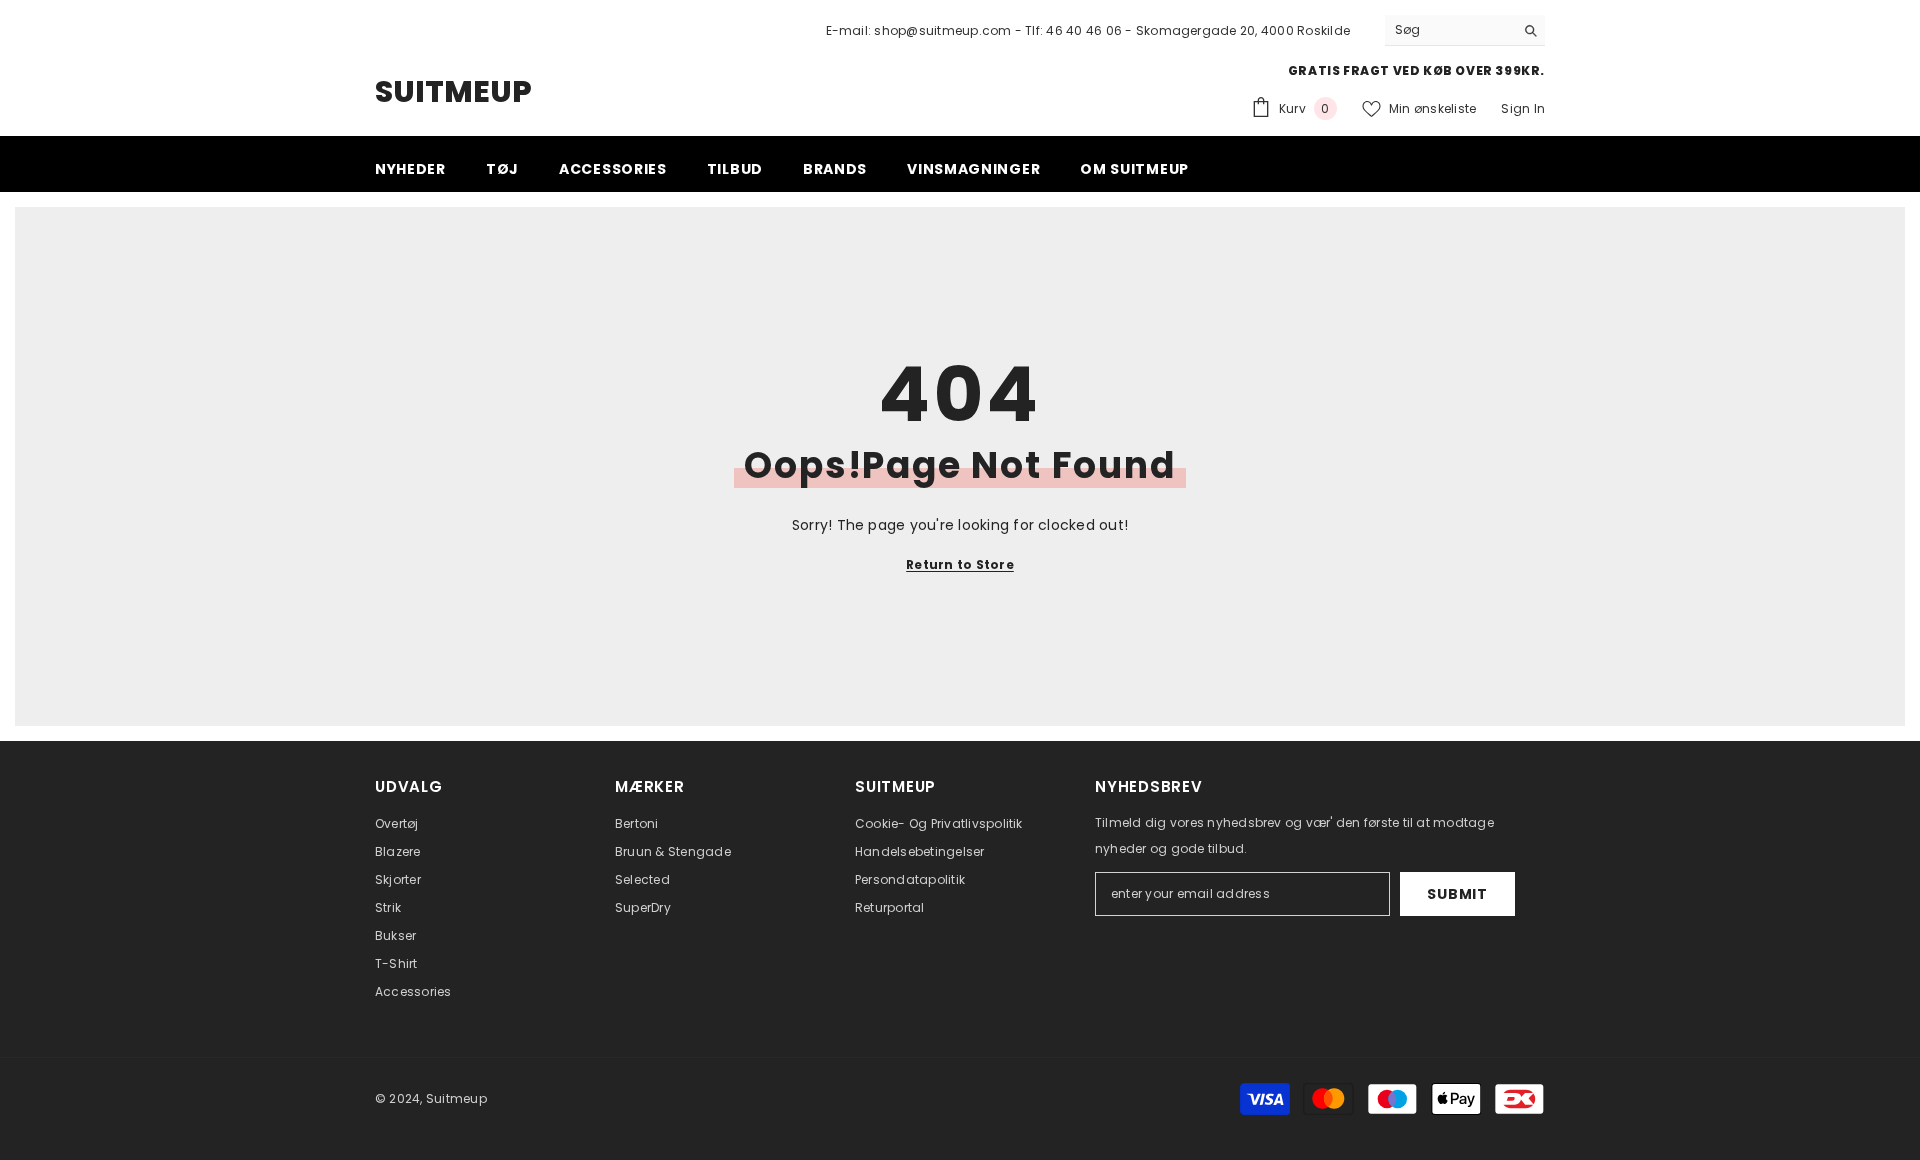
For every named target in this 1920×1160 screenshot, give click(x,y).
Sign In (1523, 108)
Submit (1457, 894)
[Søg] (1465, 30)
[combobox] (1449, 30)
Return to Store (960, 564)
